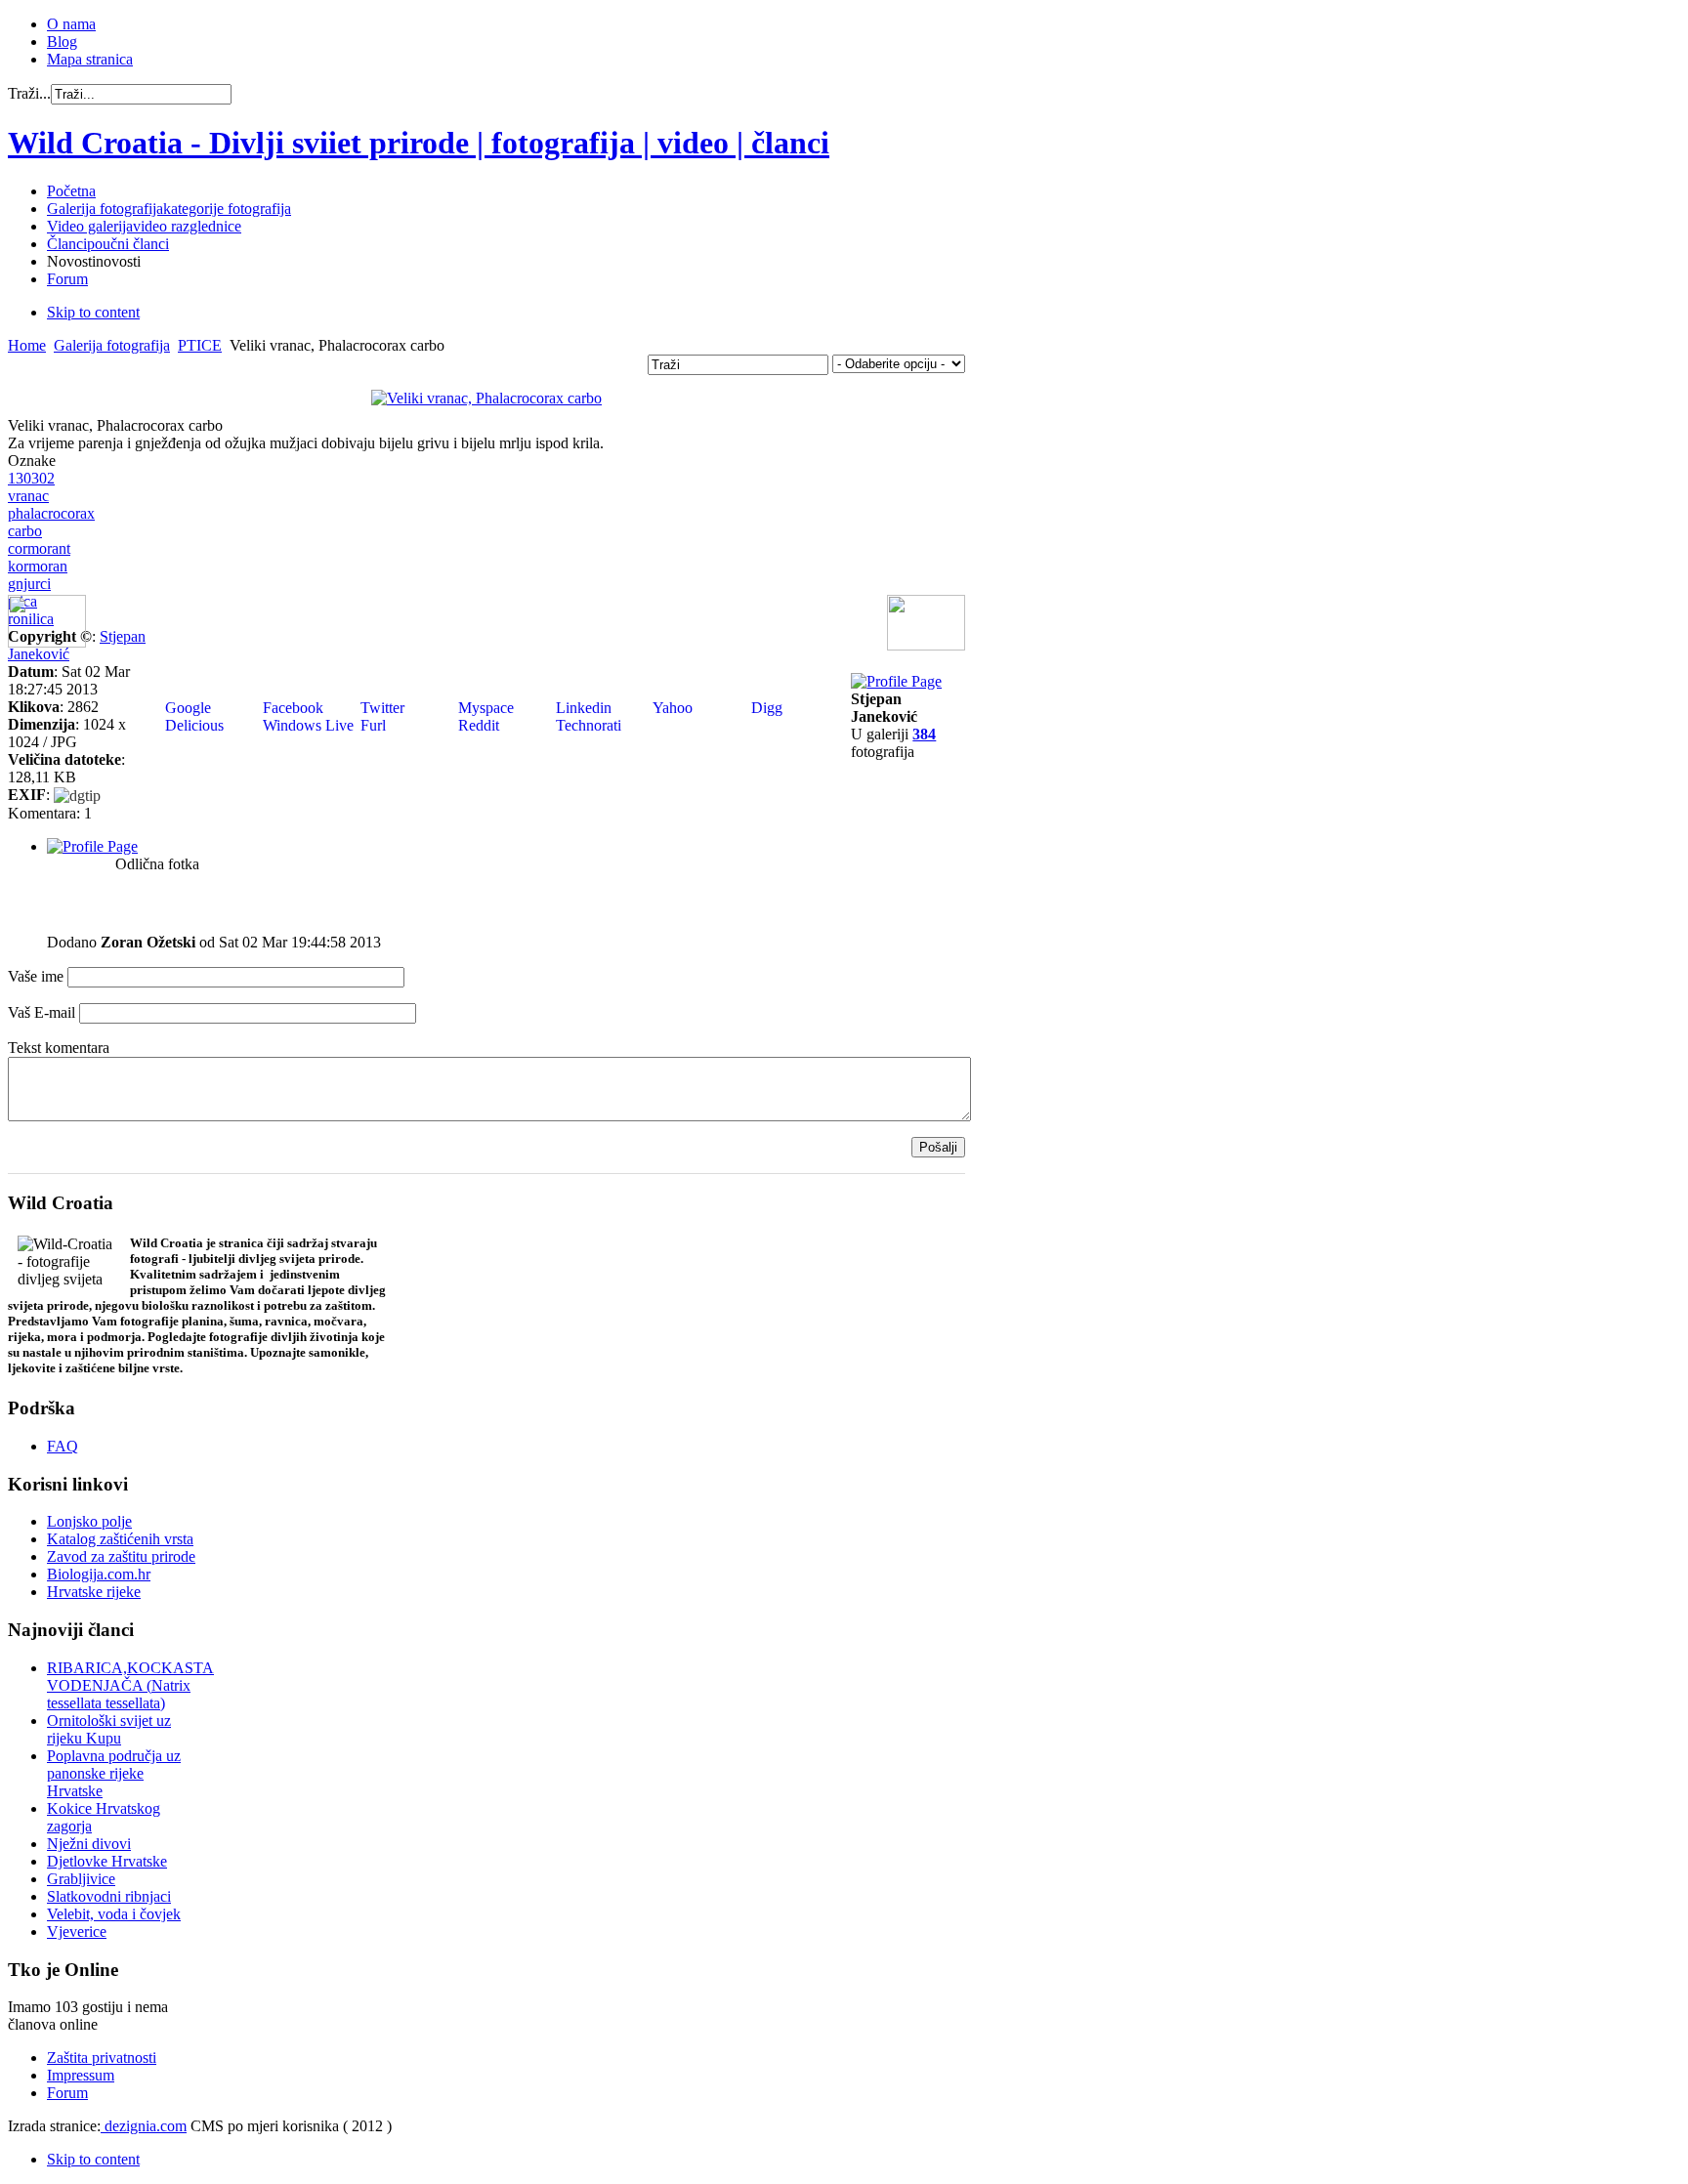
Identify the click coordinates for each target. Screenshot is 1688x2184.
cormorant (39, 548)
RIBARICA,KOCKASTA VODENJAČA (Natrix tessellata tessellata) (130, 1685)
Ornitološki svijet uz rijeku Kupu (109, 1729)
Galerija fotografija (112, 345)
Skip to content (93, 312)
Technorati (587, 725)
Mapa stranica (90, 59)
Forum (67, 2093)
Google (186, 708)
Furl (371, 725)
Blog (62, 42)
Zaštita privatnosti (102, 2058)
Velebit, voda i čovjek (114, 1914)
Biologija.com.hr (99, 1574)
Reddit (477, 725)
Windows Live (306, 725)
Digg (765, 708)
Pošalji (938, 1147)
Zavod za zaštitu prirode (121, 1556)
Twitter (380, 708)
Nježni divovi (89, 1844)
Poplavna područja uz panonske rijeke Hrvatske (114, 1773)
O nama (71, 24)
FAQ (63, 1446)
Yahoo (671, 708)
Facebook (291, 708)
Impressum (81, 2075)
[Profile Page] (896, 681)
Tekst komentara (59, 1048)
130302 (31, 478)
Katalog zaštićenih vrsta (120, 1539)
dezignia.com (144, 2126)
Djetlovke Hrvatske (107, 1861)
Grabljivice (81, 1879)
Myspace (484, 708)
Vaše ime (36, 976)
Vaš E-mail (42, 1012)
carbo (25, 531)
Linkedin (582, 708)
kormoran (38, 566)
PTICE (200, 345)
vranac (28, 496)
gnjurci (29, 584)
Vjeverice (77, 1932)
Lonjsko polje (89, 1521)
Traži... (29, 93)
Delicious (192, 725)
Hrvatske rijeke (94, 1592)
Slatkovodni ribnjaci (109, 1896)
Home (27, 345)
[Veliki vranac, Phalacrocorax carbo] (486, 398)
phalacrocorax (51, 513)
